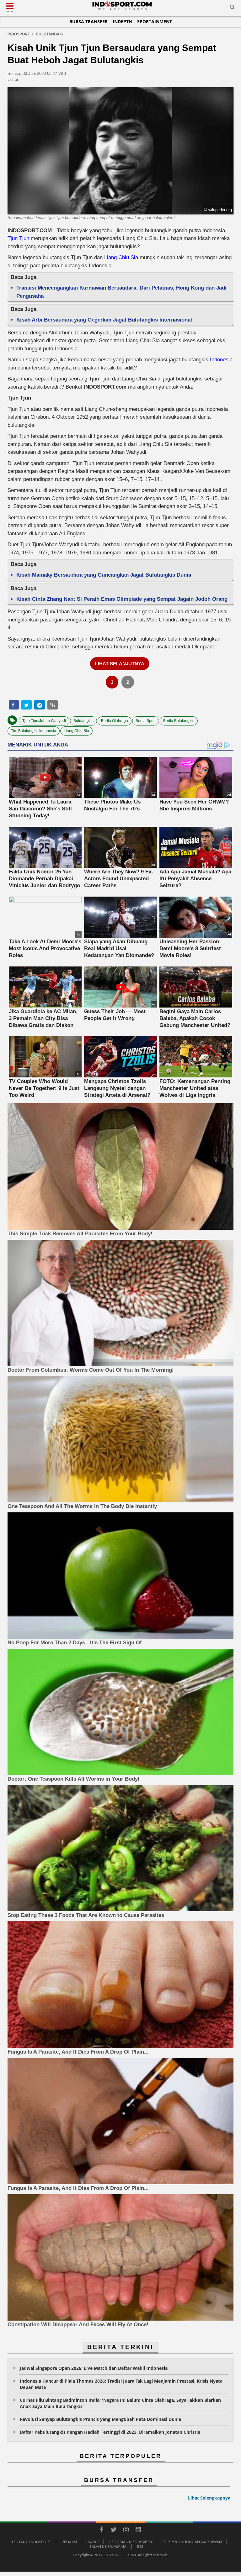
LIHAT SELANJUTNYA (120, 664)
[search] (232, 8)
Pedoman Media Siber (131, 2542)
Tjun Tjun (19, 238)
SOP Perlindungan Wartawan (192, 2542)
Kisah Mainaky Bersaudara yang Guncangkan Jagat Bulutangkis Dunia (104, 575)
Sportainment (155, 21)
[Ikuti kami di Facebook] (101, 2531)
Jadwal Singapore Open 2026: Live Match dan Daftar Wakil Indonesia (94, 2368)
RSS (140, 2546)
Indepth (122, 21)
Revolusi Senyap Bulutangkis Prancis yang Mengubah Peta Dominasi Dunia (100, 2419)
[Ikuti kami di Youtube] (138, 2531)
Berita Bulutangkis (179, 721)
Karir (93, 2542)
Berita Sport (146, 721)
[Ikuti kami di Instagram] (126, 2531)
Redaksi (69, 2542)
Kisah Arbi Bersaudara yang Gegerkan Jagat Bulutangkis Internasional (104, 320)
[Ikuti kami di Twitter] (114, 2531)
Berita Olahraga (115, 721)
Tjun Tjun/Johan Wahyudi (44, 721)
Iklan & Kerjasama (108, 2546)
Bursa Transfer (88, 21)
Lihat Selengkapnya (209, 2498)
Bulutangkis (83, 721)
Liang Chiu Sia (121, 257)
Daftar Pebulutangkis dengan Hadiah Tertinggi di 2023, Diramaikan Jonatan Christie (110, 2432)
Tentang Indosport (31, 2542)
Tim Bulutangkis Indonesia (34, 731)
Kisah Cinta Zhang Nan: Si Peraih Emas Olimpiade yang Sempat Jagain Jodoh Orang (122, 599)
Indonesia (221, 360)
